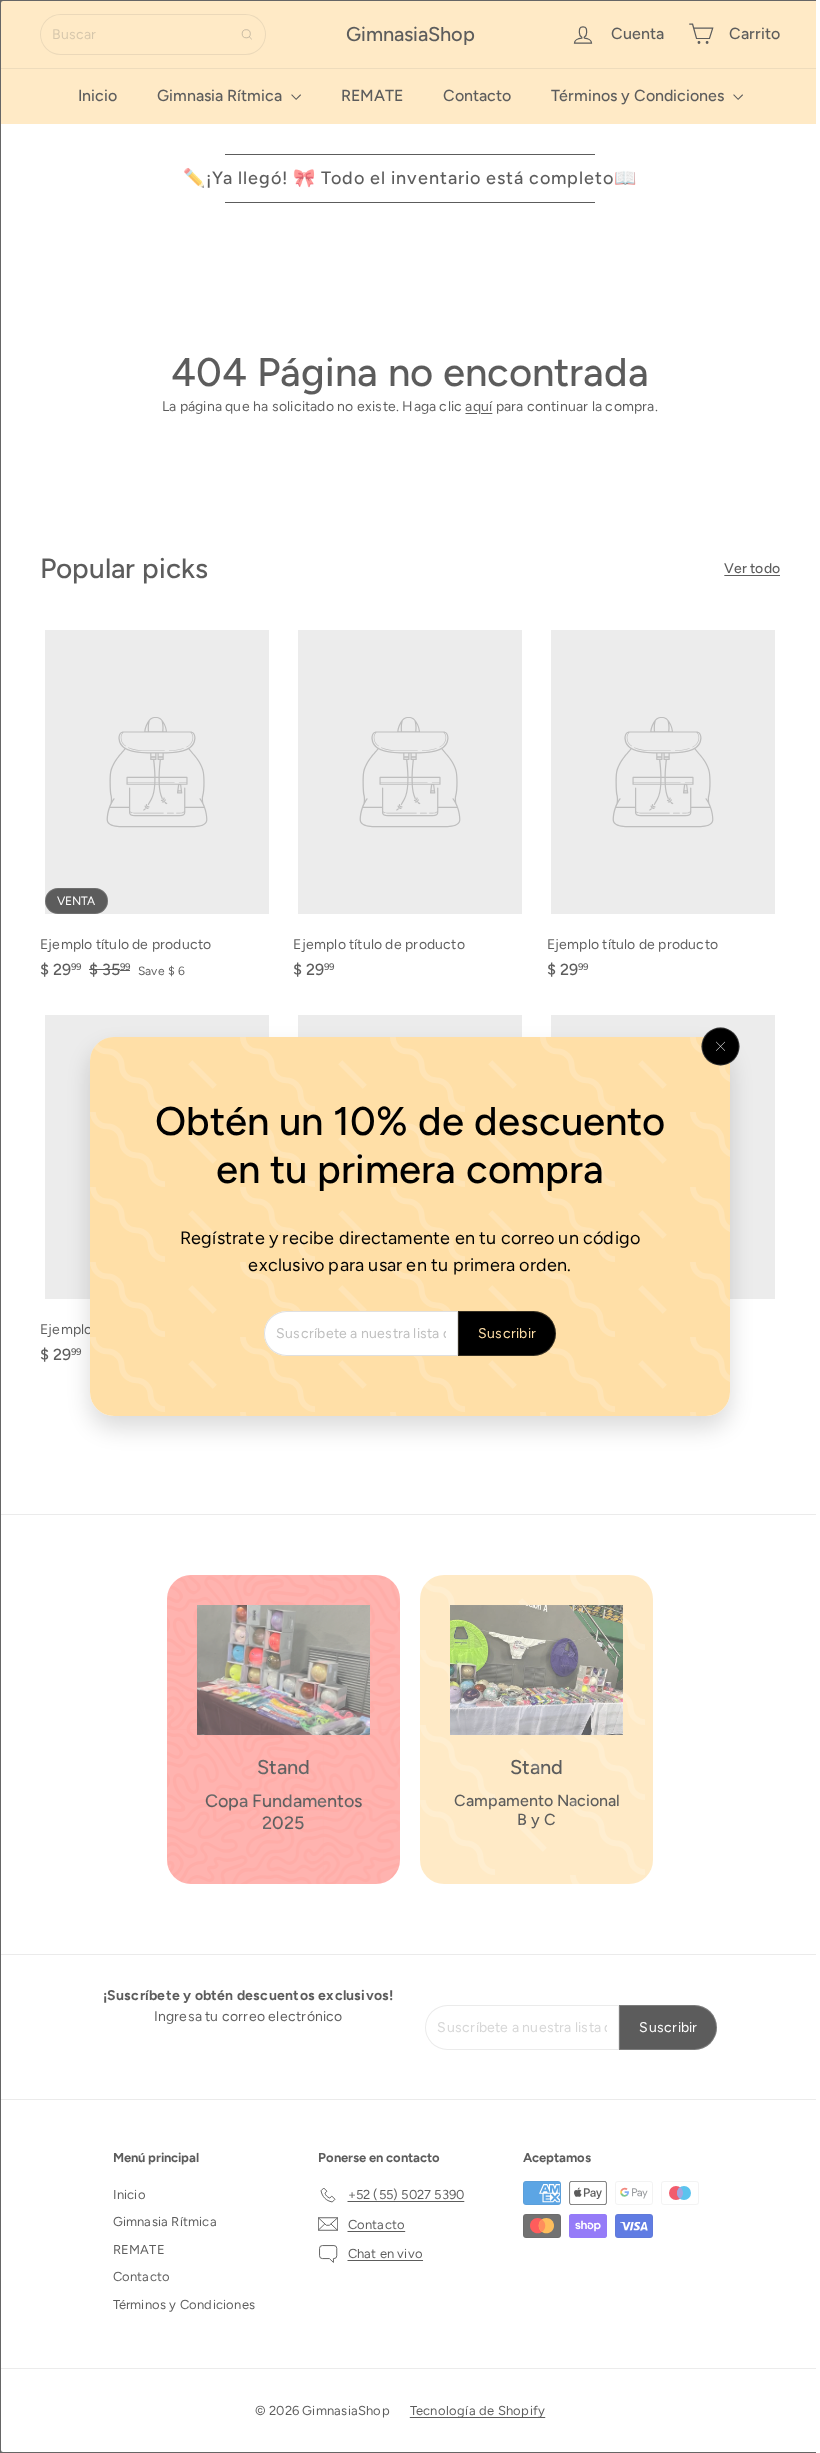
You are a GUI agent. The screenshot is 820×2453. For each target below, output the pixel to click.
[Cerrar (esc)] (713, 1047)
